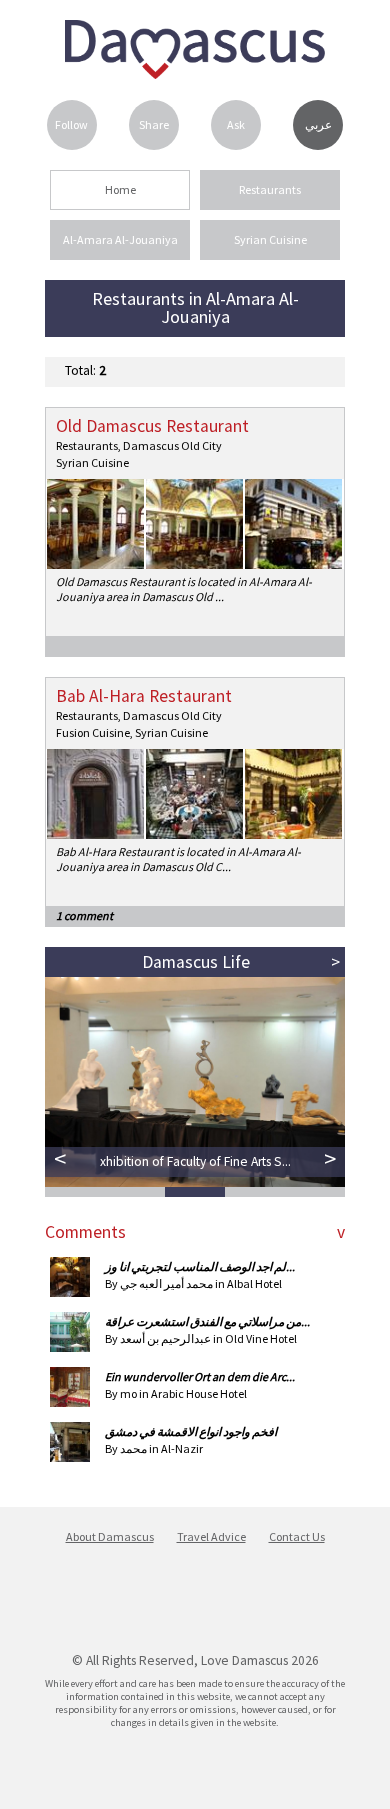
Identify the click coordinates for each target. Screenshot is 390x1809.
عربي (318, 124)
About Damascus (110, 1536)
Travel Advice (211, 1536)
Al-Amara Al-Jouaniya (120, 239)
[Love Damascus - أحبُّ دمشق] (195, 73)
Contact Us (297, 1536)
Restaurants (270, 189)
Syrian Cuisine (270, 239)
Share (154, 124)
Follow (71, 124)
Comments (85, 1232)
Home (120, 189)
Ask (236, 124)
